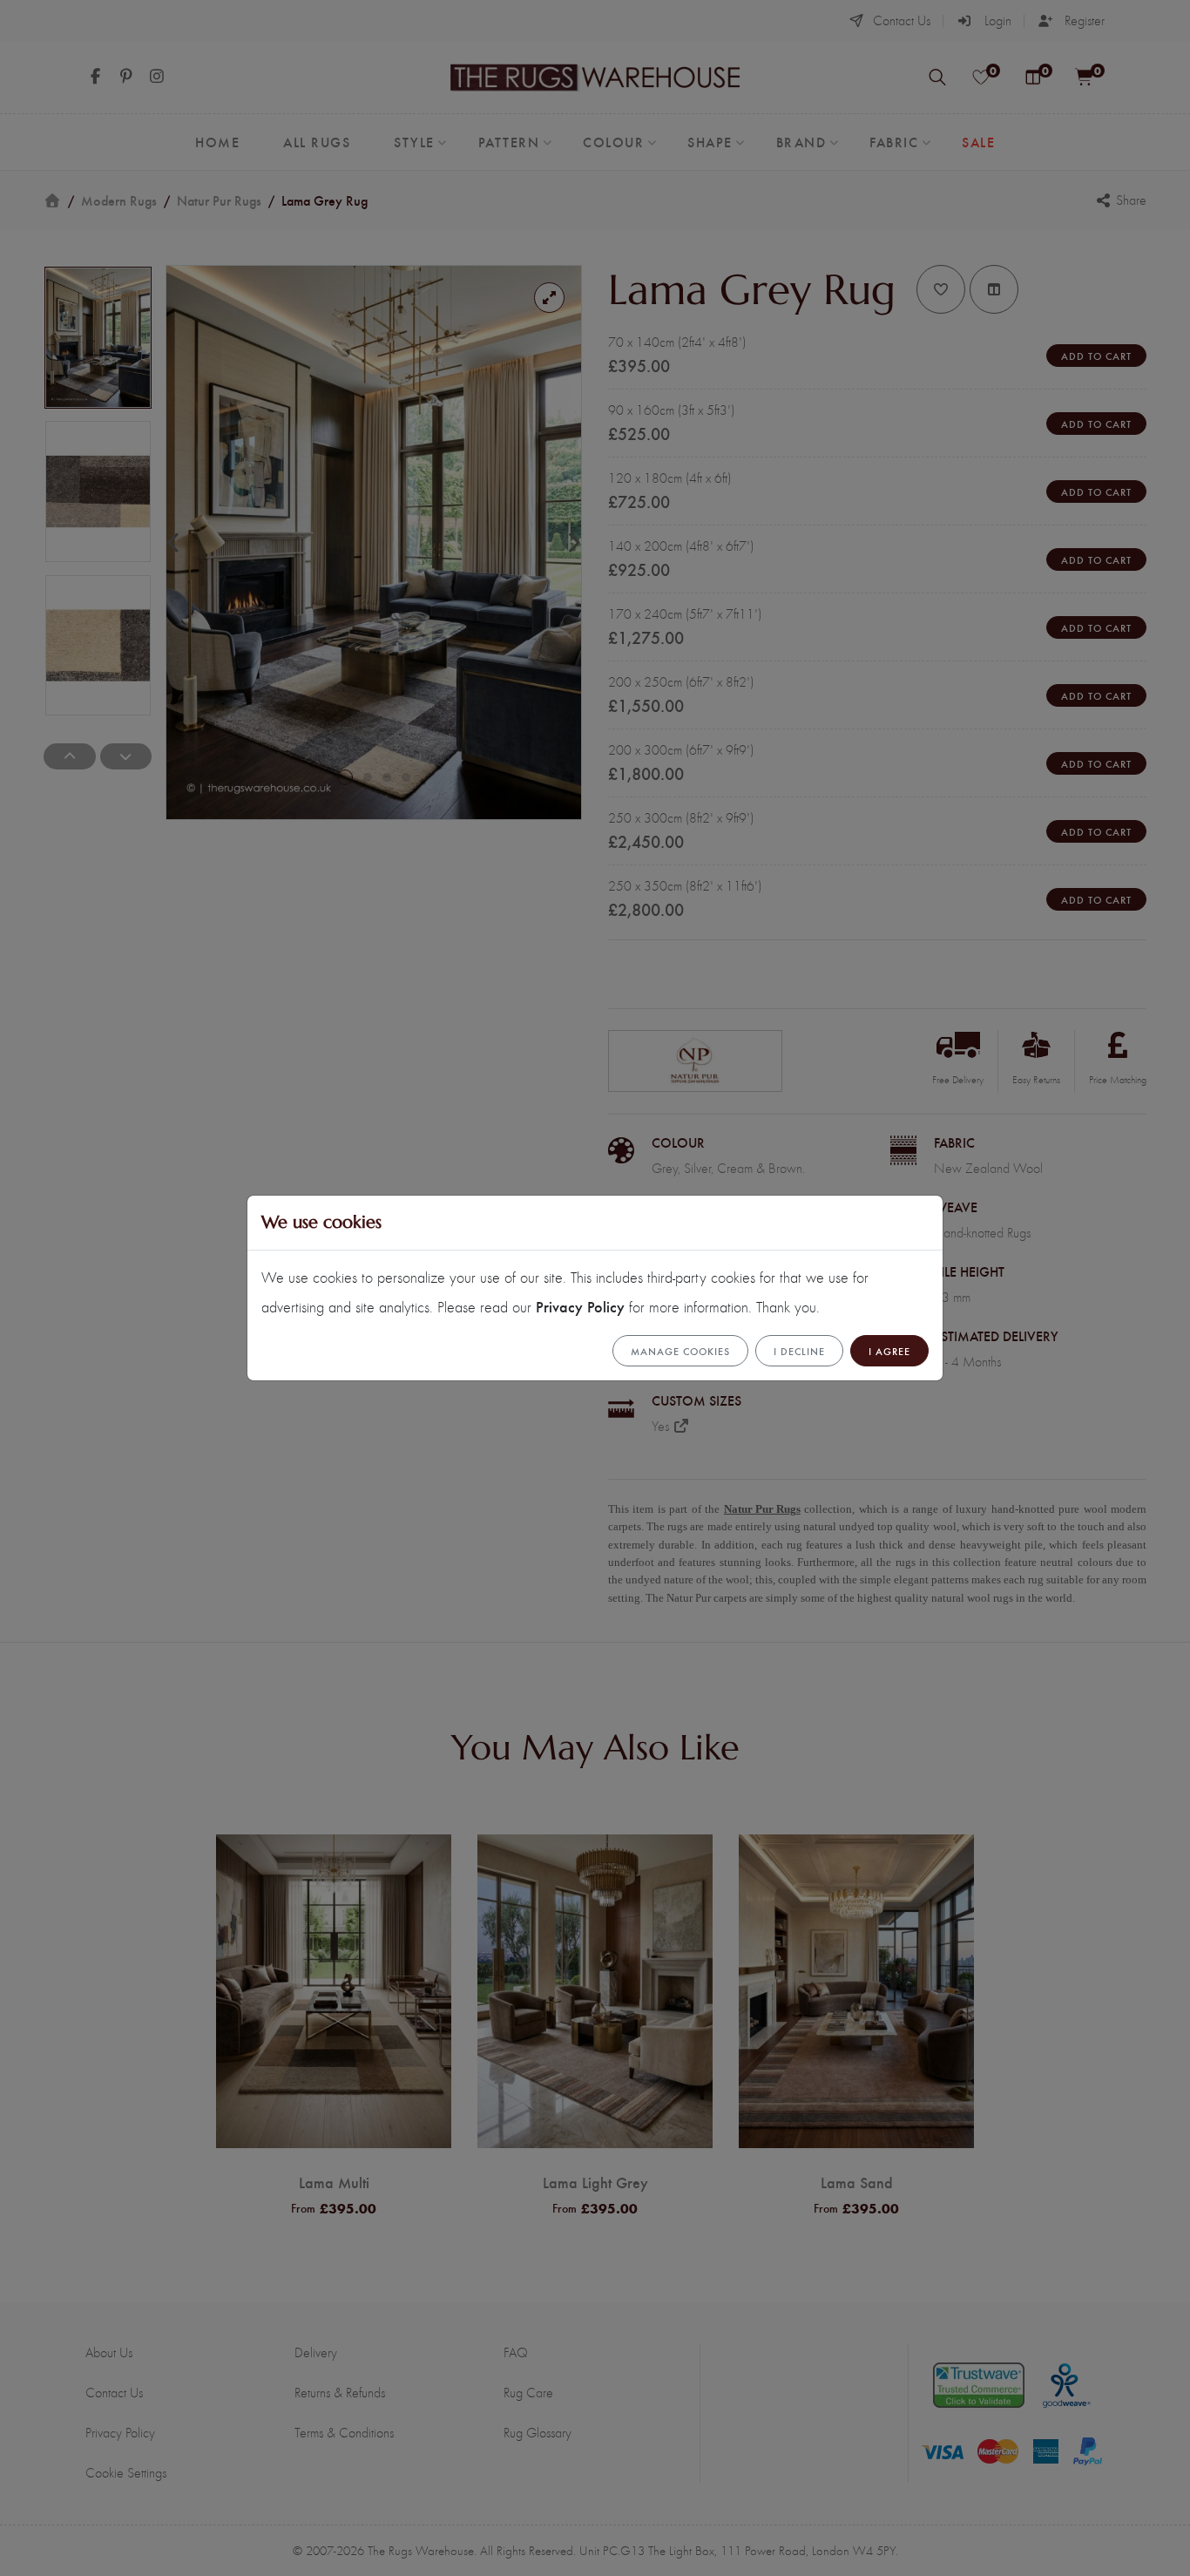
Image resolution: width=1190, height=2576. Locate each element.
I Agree (889, 1351)
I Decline (799, 1351)
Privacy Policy (580, 1306)
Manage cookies (680, 1351)
